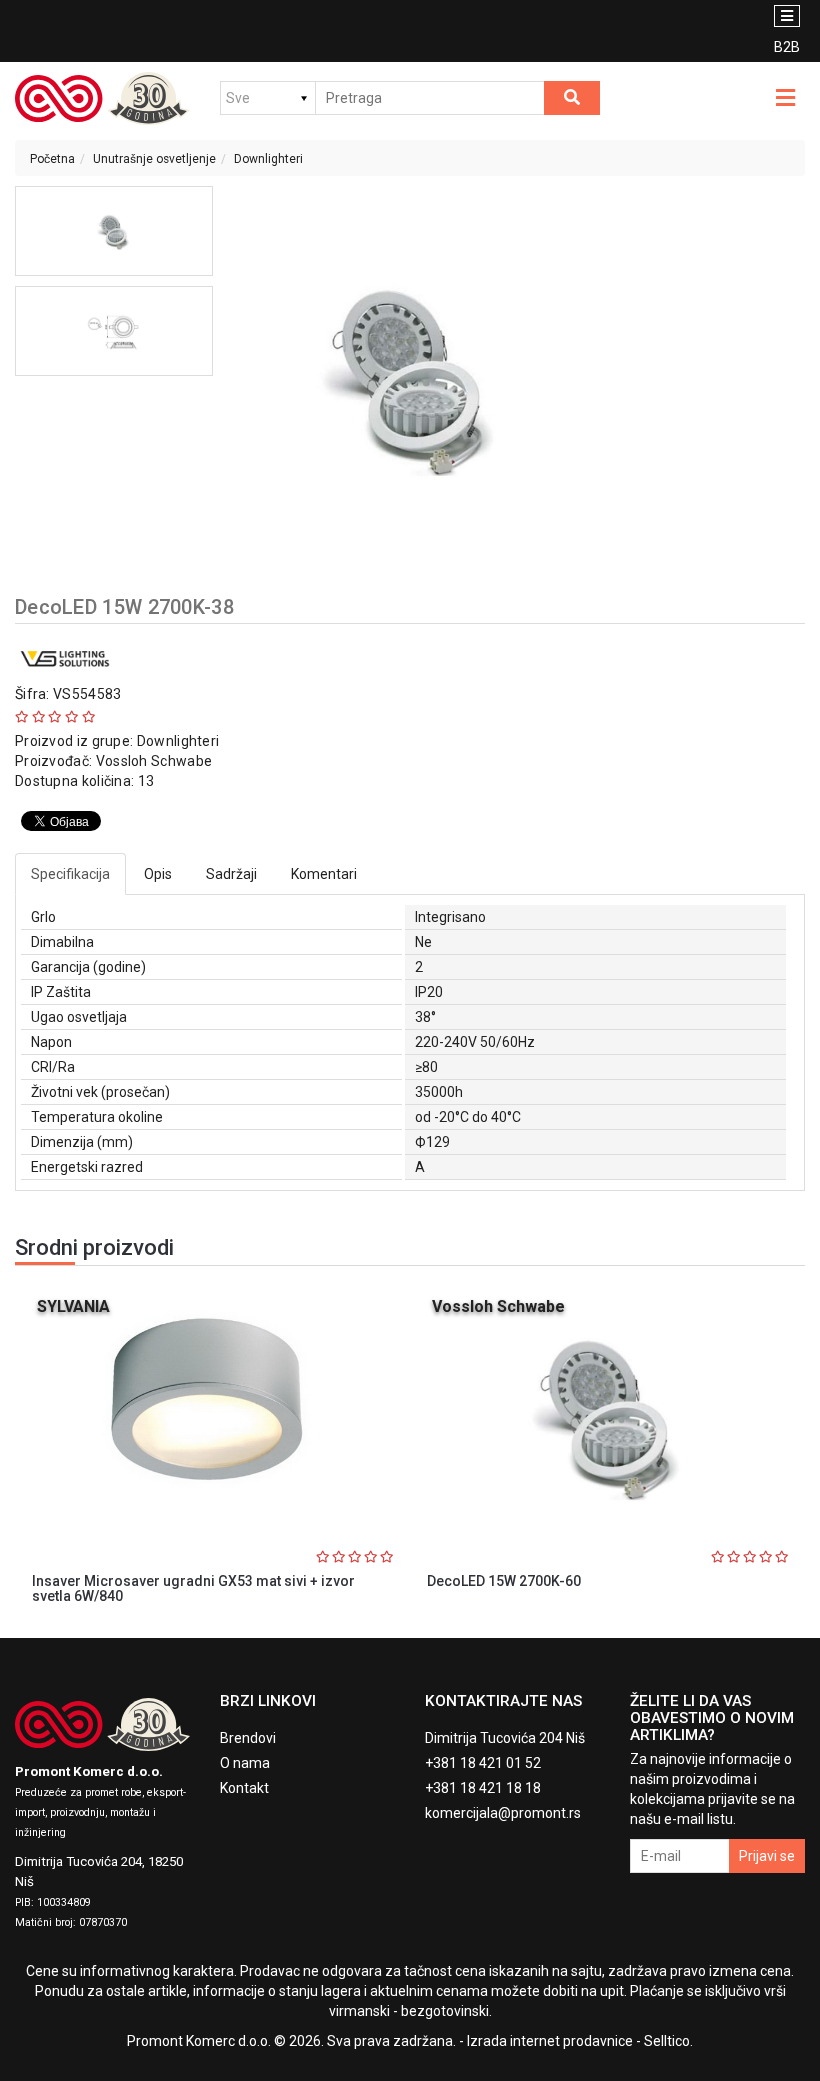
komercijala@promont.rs (503, 1813)
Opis (158, 874)
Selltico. (668, 2041)
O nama (245, 1763)
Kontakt (244, 1788)
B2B (787, 47)
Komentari (324, 874)
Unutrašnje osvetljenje (154, 159)
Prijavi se (767, 1856)
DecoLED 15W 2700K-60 (504, 1581)
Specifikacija (70, 874)
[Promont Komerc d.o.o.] (102, 98)
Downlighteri (268, 159)
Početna (52, 159)
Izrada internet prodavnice (550, 2041)
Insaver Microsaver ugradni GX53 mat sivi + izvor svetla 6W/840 (193, 1588)
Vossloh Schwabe (154, 761)
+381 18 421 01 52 (483, 1763)
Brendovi (248, 1738)
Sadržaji (231, 874)
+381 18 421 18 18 (483, 1788)
